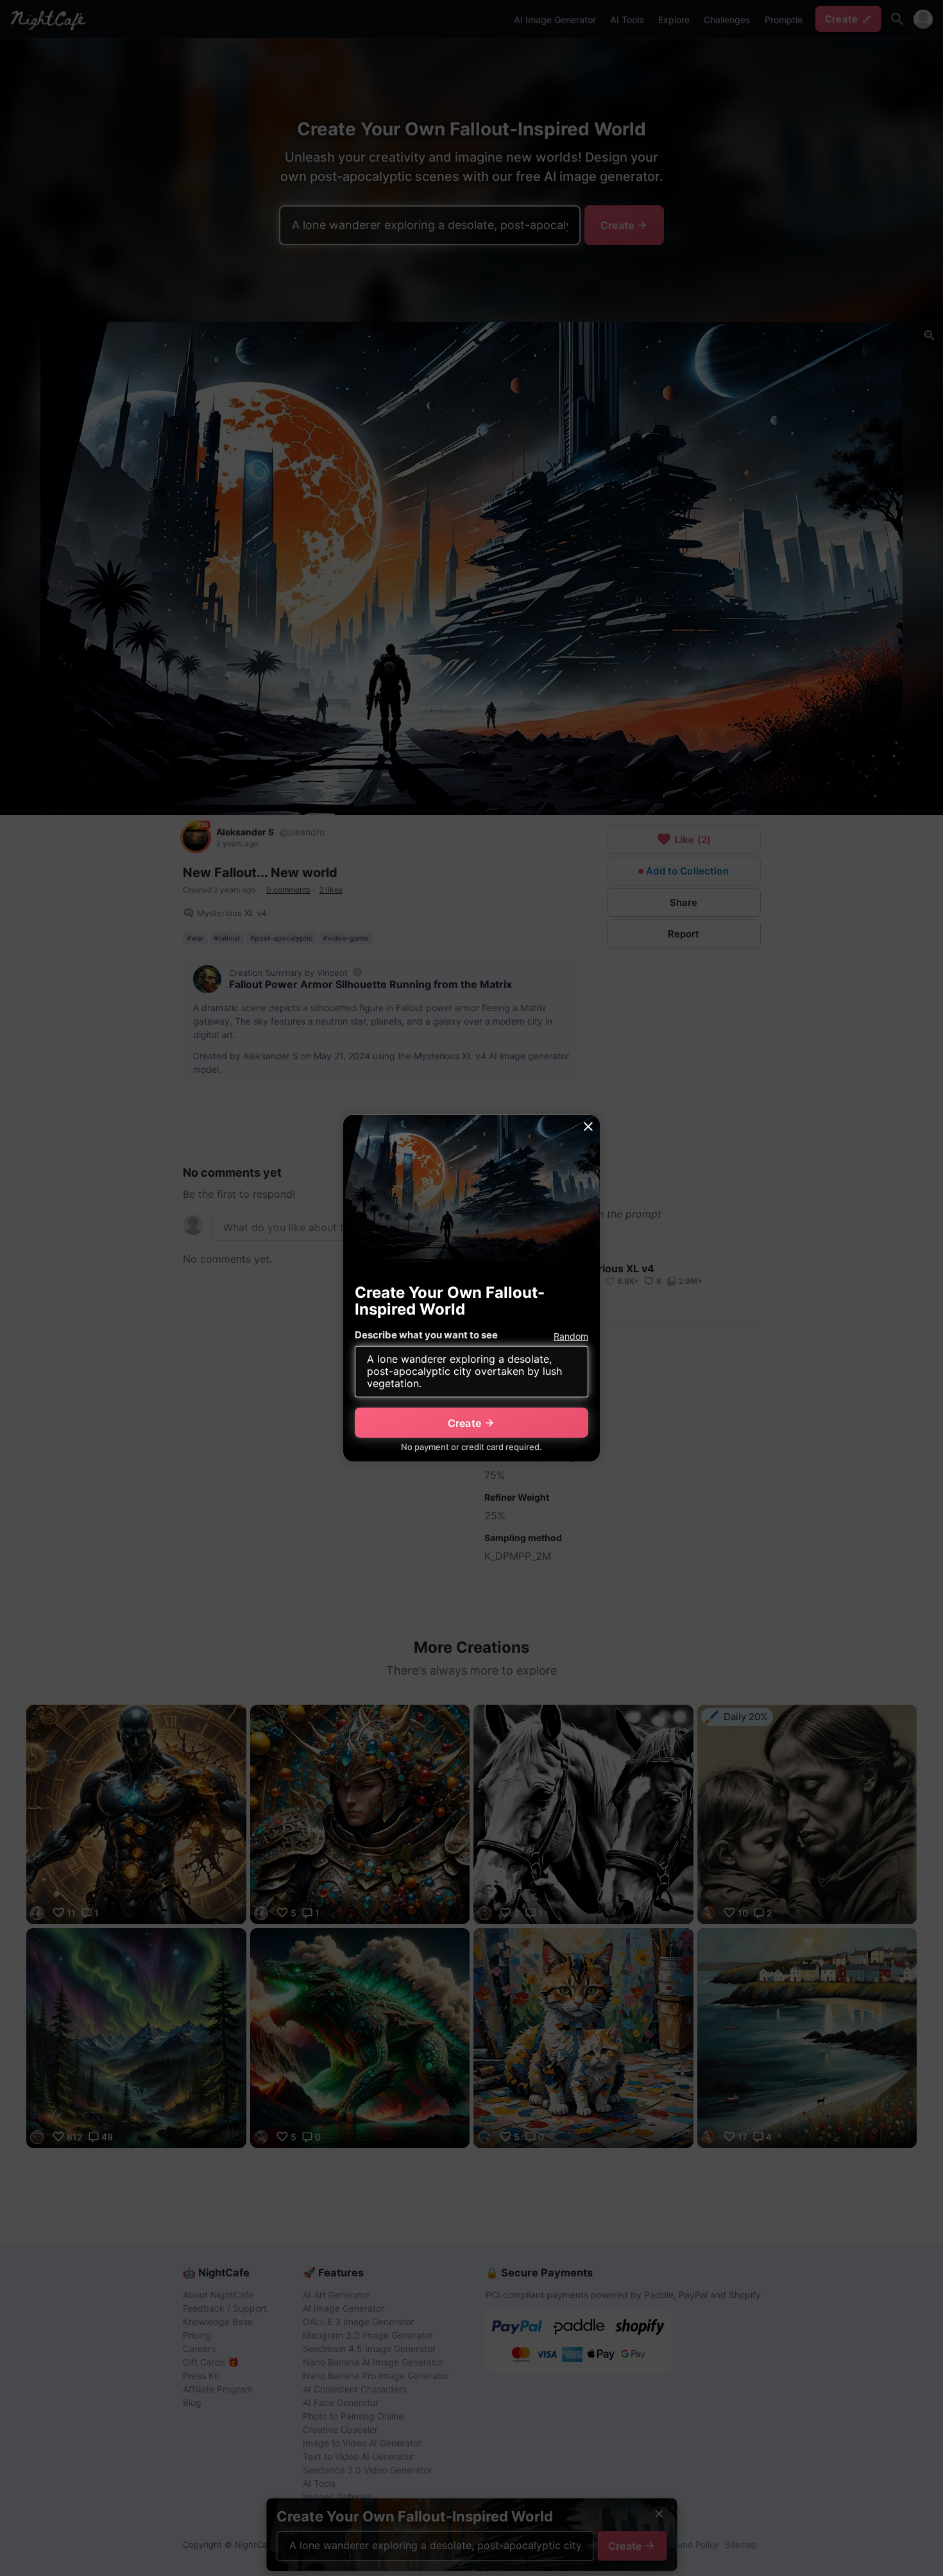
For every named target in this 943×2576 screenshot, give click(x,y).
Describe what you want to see (426, 1335)
